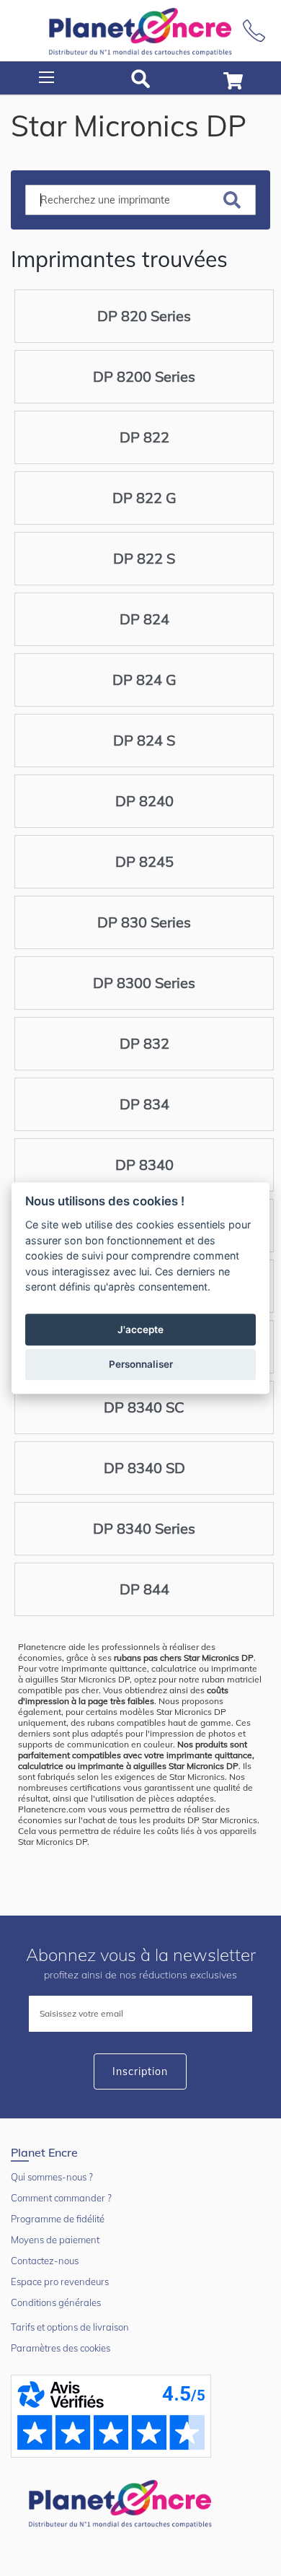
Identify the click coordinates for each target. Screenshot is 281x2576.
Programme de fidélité (58, 2219)
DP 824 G (144, 680)
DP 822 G (144, 498)
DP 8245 (144, 861)
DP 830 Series (144, 922)
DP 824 (144, 619)
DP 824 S (144, 740)
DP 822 (144, 437)
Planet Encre (122, 2502)
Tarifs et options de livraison (70, 2327)
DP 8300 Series (144, 983)
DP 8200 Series (144, 376)
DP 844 (144, 1589)
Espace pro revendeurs (60, 2282)
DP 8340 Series (144, 1528)
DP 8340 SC (144, 1407)
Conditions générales (56, 2302)
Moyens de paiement (55, 2240)
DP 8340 (144, 1165)
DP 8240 (144, 801)
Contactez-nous (45, 2261)
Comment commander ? (61, 2198)
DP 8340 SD (144, 1468)
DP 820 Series (144, 316)
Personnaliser (141, 1364)
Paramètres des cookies (61, 2348)
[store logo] (140, 31)
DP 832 (144, 1043)
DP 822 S (144, 558)
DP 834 (144, 1104)
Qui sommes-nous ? (52, 2177)
